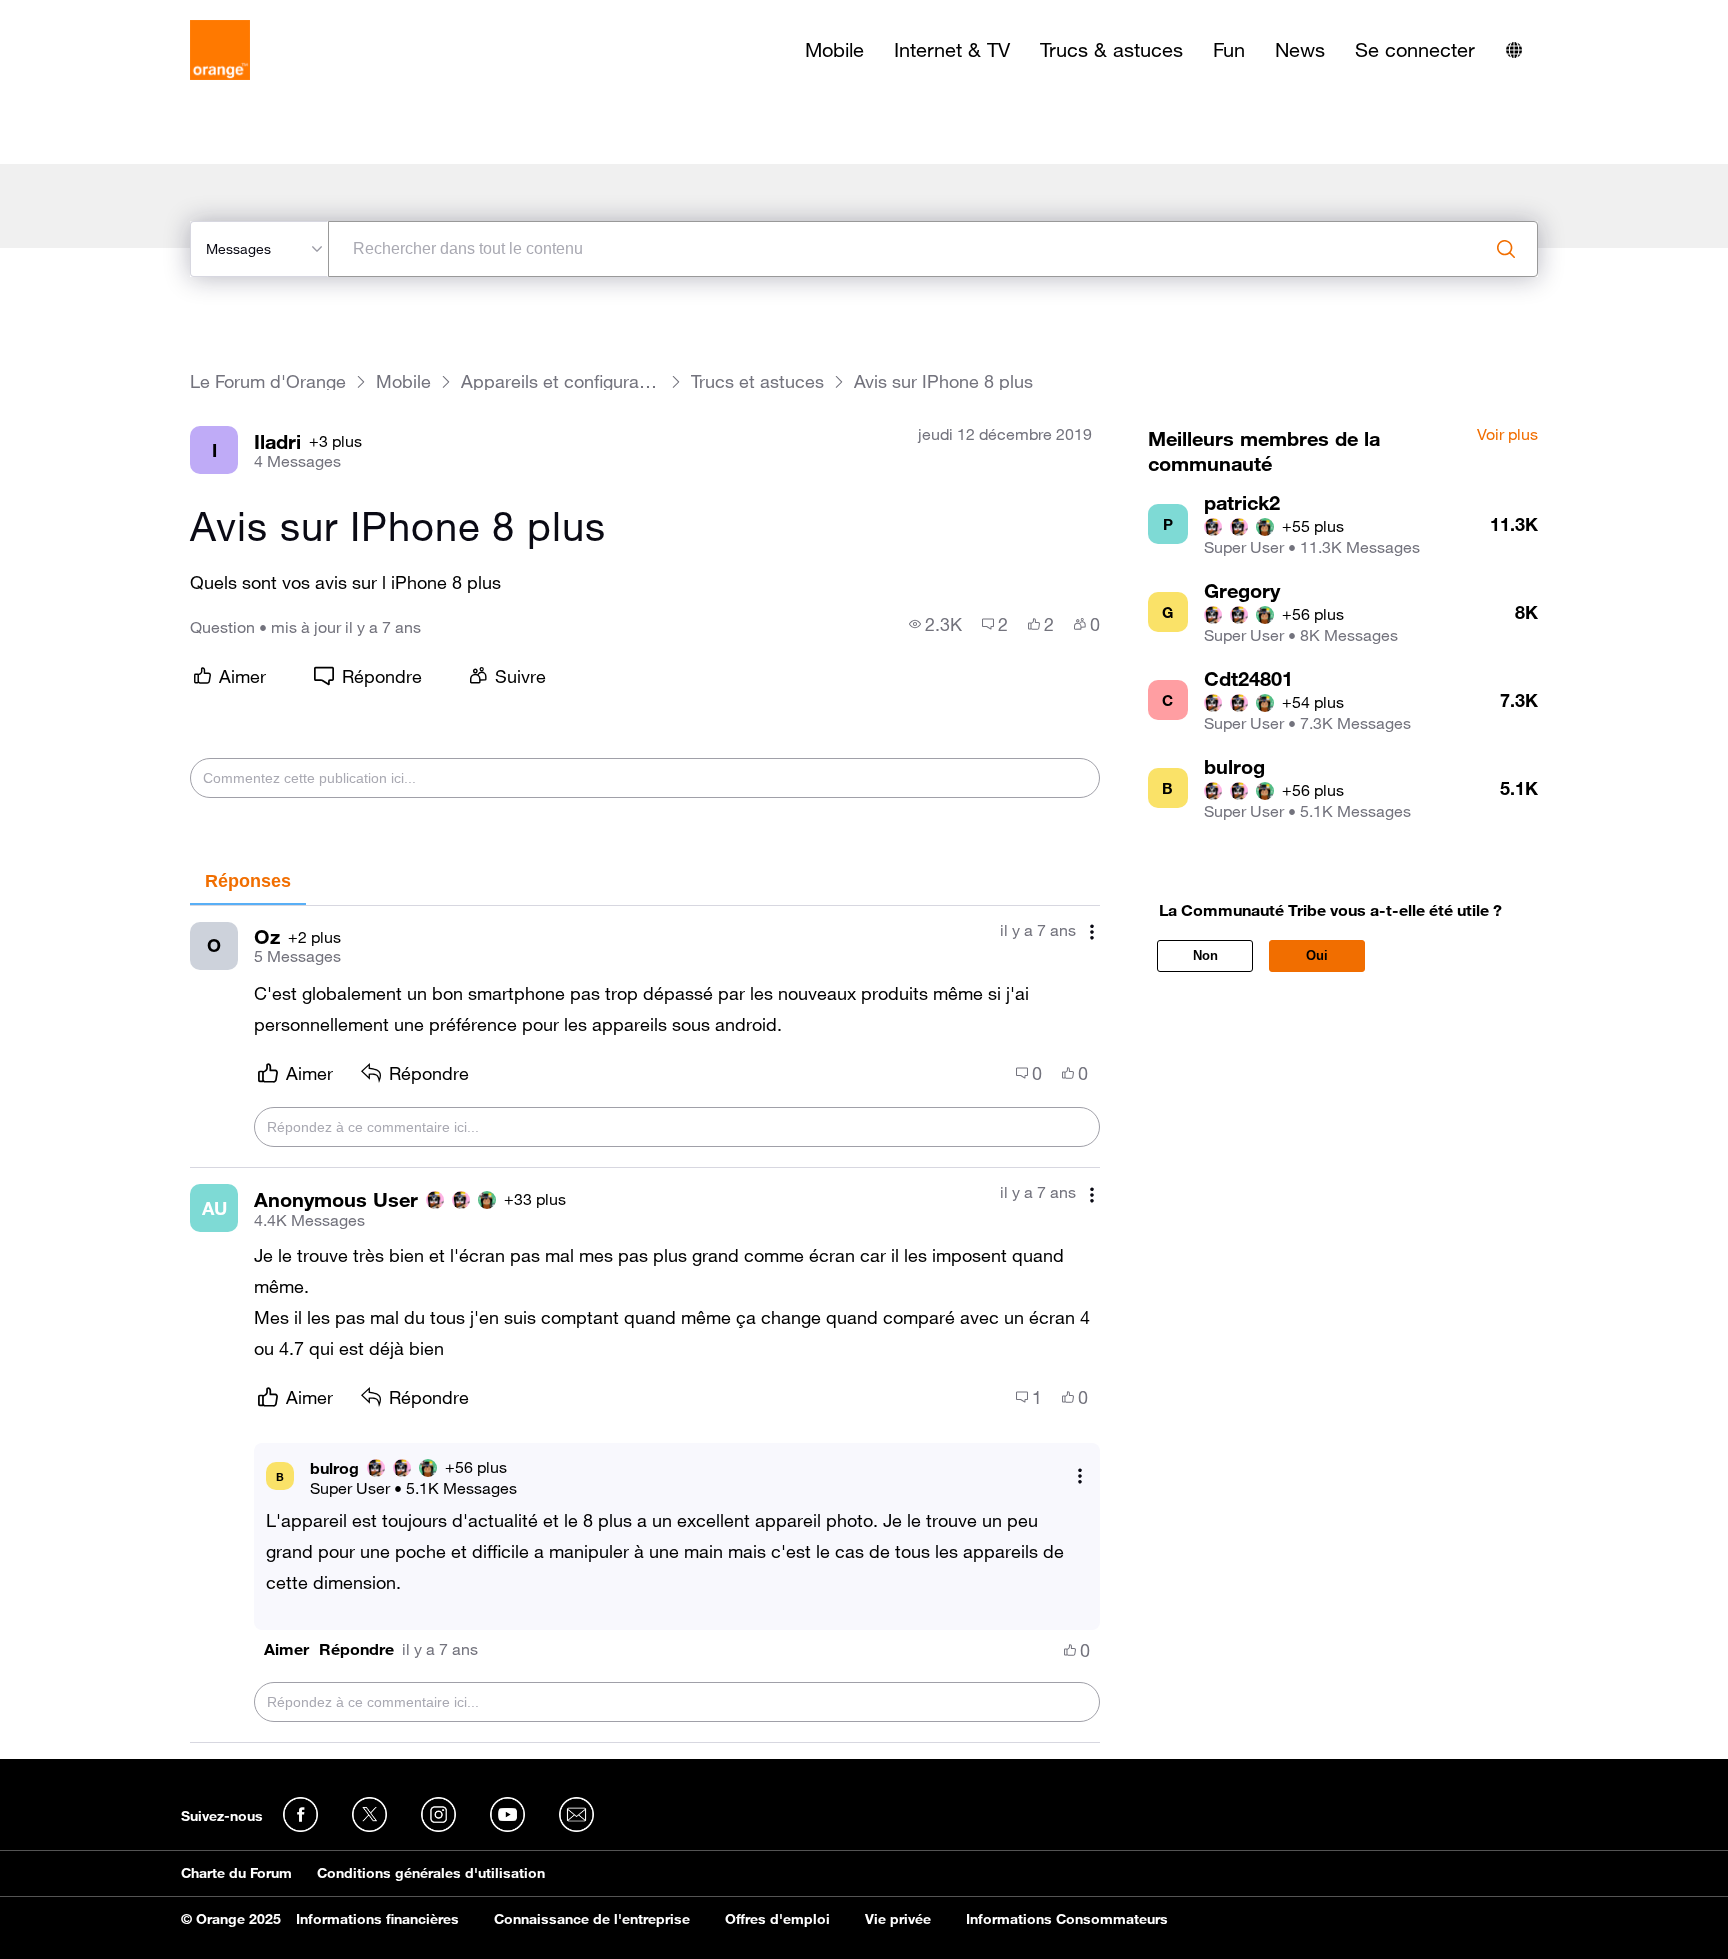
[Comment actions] (1092, 932)
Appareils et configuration (561, 381)
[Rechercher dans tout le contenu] (1506, 249)
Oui (1317, 955)
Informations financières (377, 1919)
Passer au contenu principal (106, 15)
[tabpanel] (645, 1324)
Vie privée (898, 1919)
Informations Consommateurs (1067, 1919)
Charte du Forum (236, 1873)
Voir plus (1507, 435)
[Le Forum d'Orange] (220, 50)
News (1300, 50)
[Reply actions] (1080, 1476)
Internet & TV (952, 50)
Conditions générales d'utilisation (431, 1873)
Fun (1229, 50)
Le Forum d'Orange (268, 381)
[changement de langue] (1514, 50)
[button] (286, 1649)
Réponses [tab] (248, 881)
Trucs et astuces (757, 381)
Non (1205, 955)
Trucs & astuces (1111, 50)
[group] (935, 624)
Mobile (834, 50)
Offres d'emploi (777, 1919)
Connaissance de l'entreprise (592, 1919)
